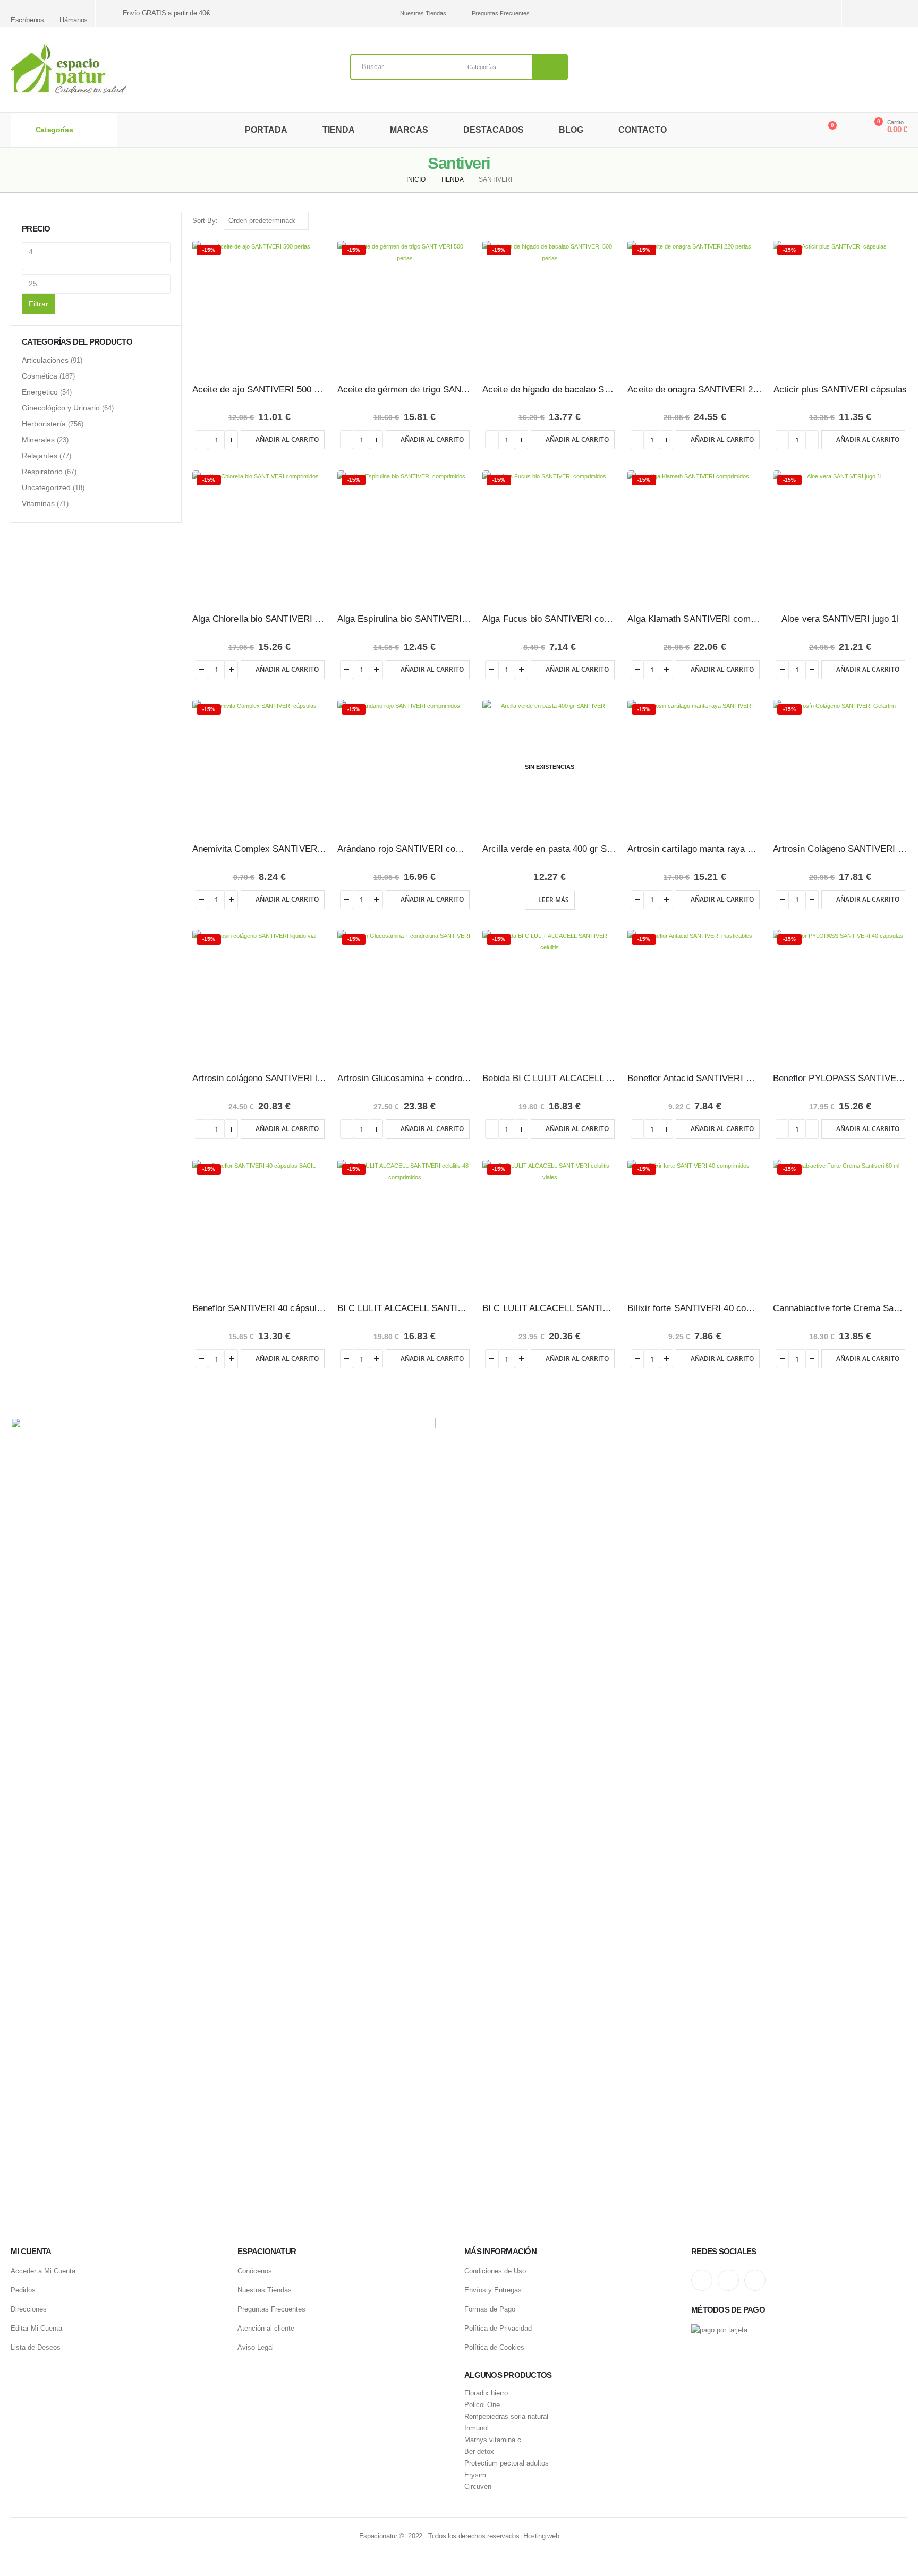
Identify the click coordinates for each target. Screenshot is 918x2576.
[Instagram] (864, 14)
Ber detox (479, 2452)
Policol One (482, 2405)
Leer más (554, 900)
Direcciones (29, 2309)
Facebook (755, 2280)
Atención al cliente (266, 2328)
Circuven (478, 2487)
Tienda (339, 130)
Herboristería (44, 424)
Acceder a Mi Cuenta (43, 2271)
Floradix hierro (486, 2393)
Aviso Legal (256, 2347)
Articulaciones (45, 360)
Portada (266, 130)
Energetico (40, 392)
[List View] (902, 221)
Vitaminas (38, 503)
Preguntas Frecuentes (501, 13)
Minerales (38, 440)
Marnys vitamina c (493, 2440)
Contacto (643, 130)
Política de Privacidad (498, 2328)
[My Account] (851, 130)
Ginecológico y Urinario (61, 408)
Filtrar (39, 304)
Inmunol (477, 2428)
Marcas (409, 130)
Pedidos (23, 2290)
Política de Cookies (494, 2347)
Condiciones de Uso (495, 2271)
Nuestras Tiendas (423, 13)
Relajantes (40, 456)
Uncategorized (46, 487)
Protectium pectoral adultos (507, 2463)
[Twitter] (882, 14)
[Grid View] (890, 221)
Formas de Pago (490, 2309)
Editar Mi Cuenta (36, 2328)
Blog (571, 130)
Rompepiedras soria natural (506, 2417)
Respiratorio (42, 472)
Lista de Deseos (36, 2347)
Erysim (475, 2475)
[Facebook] (901, 14)
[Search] (550, 67)
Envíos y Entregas (493, 2290)
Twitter (728, 2280)
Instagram (702, 2280)
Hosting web (541, 2536)
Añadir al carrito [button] (287, 439)
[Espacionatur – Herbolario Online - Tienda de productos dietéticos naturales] (69, 69)
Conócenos (255, 2271)
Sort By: (205, 221)
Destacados (494, 130)
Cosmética (40, 376)
